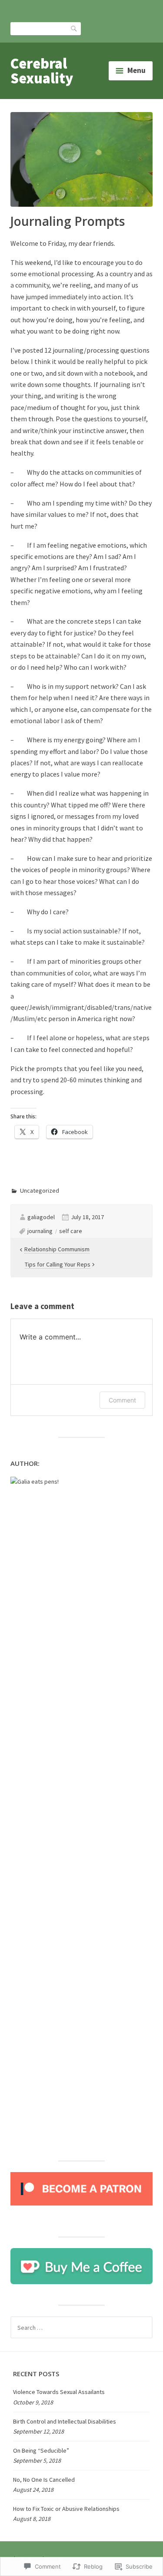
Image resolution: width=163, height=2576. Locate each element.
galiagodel (41, 1217)
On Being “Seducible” (41, 2450)
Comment (122, 1400)
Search (74, 28)
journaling (40, 1231)
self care (71, 1231)
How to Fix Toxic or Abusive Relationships (66, 2509)
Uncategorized (40, 1190)
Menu (136, 70)
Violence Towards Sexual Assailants (59, 2392)
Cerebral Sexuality (42, 71)
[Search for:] (81, 2328)
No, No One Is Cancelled (44, 2480)
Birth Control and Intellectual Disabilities (65, 2421)
